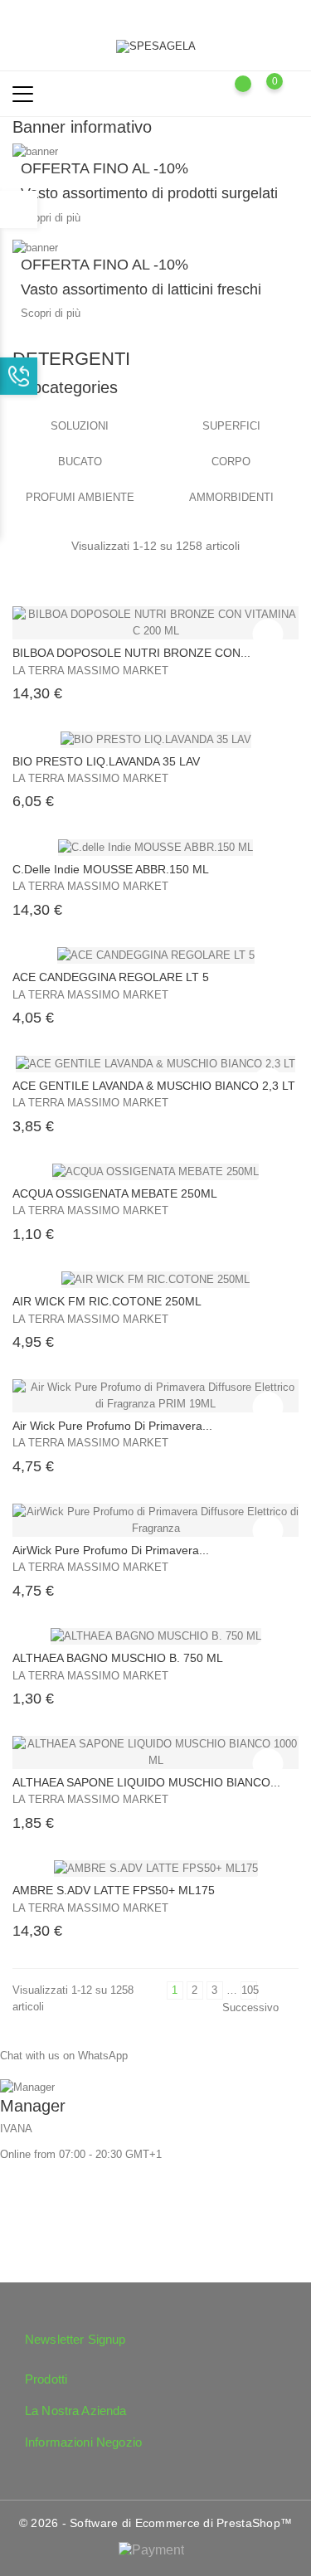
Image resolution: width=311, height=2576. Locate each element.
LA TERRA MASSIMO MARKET (90, 671)
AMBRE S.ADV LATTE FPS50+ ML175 (114, 1890)
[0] (291, 93)
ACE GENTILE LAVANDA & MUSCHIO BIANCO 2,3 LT (154, 1086)
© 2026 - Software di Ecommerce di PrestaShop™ (156, 2523)
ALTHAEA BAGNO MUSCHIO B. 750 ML (118, 1658)
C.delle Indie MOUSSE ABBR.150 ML (111, 869)
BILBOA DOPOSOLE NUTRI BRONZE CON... (131, 653)
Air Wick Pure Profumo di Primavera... (112, 1426)
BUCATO (80, 462)
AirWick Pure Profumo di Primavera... (111, 1550)
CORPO (231, 462)
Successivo (256, 2010)
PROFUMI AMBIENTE (80, 497)
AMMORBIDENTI (231, 497)
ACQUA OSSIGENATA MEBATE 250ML (115, 1193)
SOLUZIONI (80, 426)
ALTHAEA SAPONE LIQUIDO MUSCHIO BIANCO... (146, 1782)
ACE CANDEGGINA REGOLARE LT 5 (111, 977)
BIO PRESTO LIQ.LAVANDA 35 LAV (106, 761)
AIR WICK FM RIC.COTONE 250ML (107, 1301)
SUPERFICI (231, 426)
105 (249, 1990)
